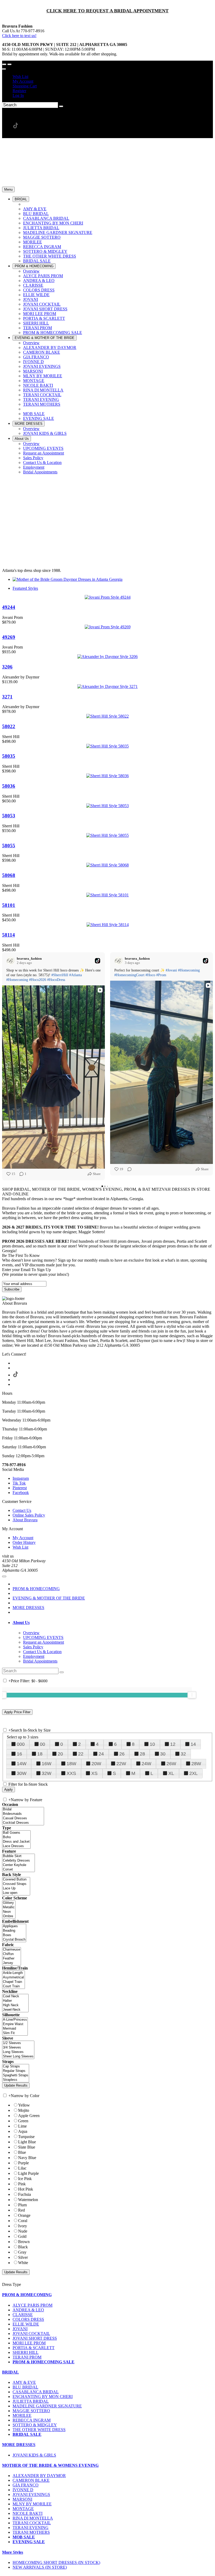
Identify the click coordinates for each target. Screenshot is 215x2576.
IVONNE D (23, 2490)
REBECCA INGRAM (32, 2420)
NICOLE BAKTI (28, 2513)
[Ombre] (9, 1916)
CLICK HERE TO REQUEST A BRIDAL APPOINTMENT (107, 11)
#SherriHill (60, 975)
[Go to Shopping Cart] (4, 64)
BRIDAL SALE (27, 2434)
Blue (22, 2152)
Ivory (23, 2226)
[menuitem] (113, 77)
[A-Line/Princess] (15, 2020)
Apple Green (29, 2116)
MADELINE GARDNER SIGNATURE (47, 2406)
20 (60, 1754)
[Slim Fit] (15, 2033)
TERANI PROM (27, 2357)
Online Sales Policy (29, 1515)
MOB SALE (24, 2537)
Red (21, 2210)
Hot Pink (26, 2189)
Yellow (24, 2105)
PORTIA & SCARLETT (34, 2348)
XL (171, 1773)
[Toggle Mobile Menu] (4, 1576)
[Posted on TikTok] (98, 961)
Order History (24, 1542)
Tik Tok (19, 1483)
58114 (9, 935)
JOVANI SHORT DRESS (35, 2338)
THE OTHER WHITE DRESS (39, 2430)
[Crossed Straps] (16, 1884)
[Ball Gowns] (16, 1833)
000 (21, 1744)
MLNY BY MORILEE (32, 2504)
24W (146, 1764)
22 (81, 1754)
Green (23, 2121)
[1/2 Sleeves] (18, 2043)
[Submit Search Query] (62, 1672)
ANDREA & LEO (28, 2310)
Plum (22, 2205)
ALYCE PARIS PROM (33, 2305)
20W (96, 1764)
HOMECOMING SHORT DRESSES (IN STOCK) (56, 2562)
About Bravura (25, 1520)
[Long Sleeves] (18, 2052)
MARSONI (22, 2499)
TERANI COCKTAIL (32, 2523)
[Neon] (9, 1912)
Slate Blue (27, 2147)
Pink (22, 2184)
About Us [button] (21, 1623)
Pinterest (20, 1488)
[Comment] (128, 1169)
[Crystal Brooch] (14, 1940)
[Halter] (15, 2001)
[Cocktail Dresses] (23, 1823)
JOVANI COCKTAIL (31, 2334)
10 (152, 1744)
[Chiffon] (12, 1954)
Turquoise (26, 2137)
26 (122, 1754)
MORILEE (22, 2415)
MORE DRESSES (28, 1608)
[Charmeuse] (12, 1950)
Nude (23, 2231)
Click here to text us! (19, 36)
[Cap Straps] (16, 2066)
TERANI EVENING (31, 2528)
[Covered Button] (16, 1880)
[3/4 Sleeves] (18, 2048)
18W (71, 1764)
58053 (9, 816)
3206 (7, 667)
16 (19, 1754)
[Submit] (61, 106)
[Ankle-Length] (14, 1973)
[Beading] (14, 1931)
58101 (9, 905)
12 (173, 1744)
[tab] (113, 1623)
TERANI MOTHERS (31, 2532)
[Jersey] (12, 1963)
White (23, 2263)
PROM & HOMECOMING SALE (44, 2362)
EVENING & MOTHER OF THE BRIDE (49, 1598)
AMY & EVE (24, 2382)
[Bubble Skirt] (18, 1856)
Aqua (23, 2131)
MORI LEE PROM (29, 2343)
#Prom (161, 975)
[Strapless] (16, 2080)
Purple (23, 2163)
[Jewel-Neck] (15, 2010)
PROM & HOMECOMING (36, 1589)
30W (22, 1773)
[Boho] (16, 1837)
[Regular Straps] (16, 2071)
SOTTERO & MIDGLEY (35, 2425)
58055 (9, 846)
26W (171, 1764)
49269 (9, 637)
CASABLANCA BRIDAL (36, 2392)
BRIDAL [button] (10, 2372)
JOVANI (20, 2329)
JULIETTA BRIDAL (31, 2401)
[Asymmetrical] (14, 1977)
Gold (22, 2236)
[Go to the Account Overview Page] (4, 69)
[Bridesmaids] (23, 1814)
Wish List (20, 77)
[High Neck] (15, 2005)
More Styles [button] (13, 2552)
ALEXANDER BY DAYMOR (39, 2476)
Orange (24, 2215)
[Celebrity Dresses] (18, 1861)
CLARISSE (23, 2315)
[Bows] (14, 1935)
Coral (23, 2221)
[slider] (192, 1695)
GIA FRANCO (26, 2485)
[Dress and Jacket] (16, 1842)
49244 (9, 607)
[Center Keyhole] (18, 1865)
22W (121, 1764)
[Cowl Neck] (15, 1996)
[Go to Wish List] (9, 64)
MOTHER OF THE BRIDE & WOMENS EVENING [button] (50, 2465)
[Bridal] (23, 1809)
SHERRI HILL (26, 2352)
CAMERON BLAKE (31, 2480)
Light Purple (28, 2173)
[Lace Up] (16, 1888)
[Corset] (18, 1870)
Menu (8, 189)
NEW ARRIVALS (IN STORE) (40, 2567)
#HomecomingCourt (129, 975)
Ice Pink (25, 2179)
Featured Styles (25, 588)
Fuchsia (25, 2194)
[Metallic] (9, 1907)
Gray (22, 2252)
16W (47, 1764)
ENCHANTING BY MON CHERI (43, 2397)
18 (40, 1754)
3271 (7, 697)
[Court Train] (14, 1986)
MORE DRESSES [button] (19, 2445)
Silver (23, 2257)
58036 (9, 786)
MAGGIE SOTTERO (31, 2411)
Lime (22, 2126)
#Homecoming (17, 980)
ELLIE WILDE (26, 2324)
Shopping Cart (25, 86)
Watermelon (28, 2200)
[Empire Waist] (15, 2024)
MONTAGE (23, 2509)
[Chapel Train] (14, 1982)
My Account (23, 81)
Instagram (21, 1478)
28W (196, 1764)
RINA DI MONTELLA (33, 2518)
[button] (21, 199)
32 (183, 1754)
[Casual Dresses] (23, 1818)
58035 (9, 756)
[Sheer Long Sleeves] (18, 2057)
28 (142, 1754)
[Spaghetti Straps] (16, 2075)
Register (19, 91)
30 (163, 1754)
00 (42, 1744)
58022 (9, 726)
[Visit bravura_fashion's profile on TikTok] (10, 961)
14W (22, 1764)
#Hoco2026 (38, 980)
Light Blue (27, 2142)
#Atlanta (76, 975)
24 (101, 1754)
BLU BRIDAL (25, 2387)
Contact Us (22, 1510)
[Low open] (16, 1893)
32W (47, 1773)
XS (94, 1773)
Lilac (22, 2168)
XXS (71, 1773)
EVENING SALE (29, 2542)
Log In (18, 95)
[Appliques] (14, 1926)
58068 (9, 875)
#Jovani (171, 970)
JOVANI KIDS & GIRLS (34, 2455)
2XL (193, 1773)
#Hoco (150, 975)
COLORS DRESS (28, 2319)
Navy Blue (27, 2158)
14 (193, 1744)
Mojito (24, 2110)
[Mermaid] (15, 2029)
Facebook (21, 1493)
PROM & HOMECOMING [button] (27, 2295)
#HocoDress (56, 980)
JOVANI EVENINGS (31, 2494)
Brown (24, 2242)
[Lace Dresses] (16, 1846)
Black (23, 2247)
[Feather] (12, 1959)
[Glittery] (9, 1903)
